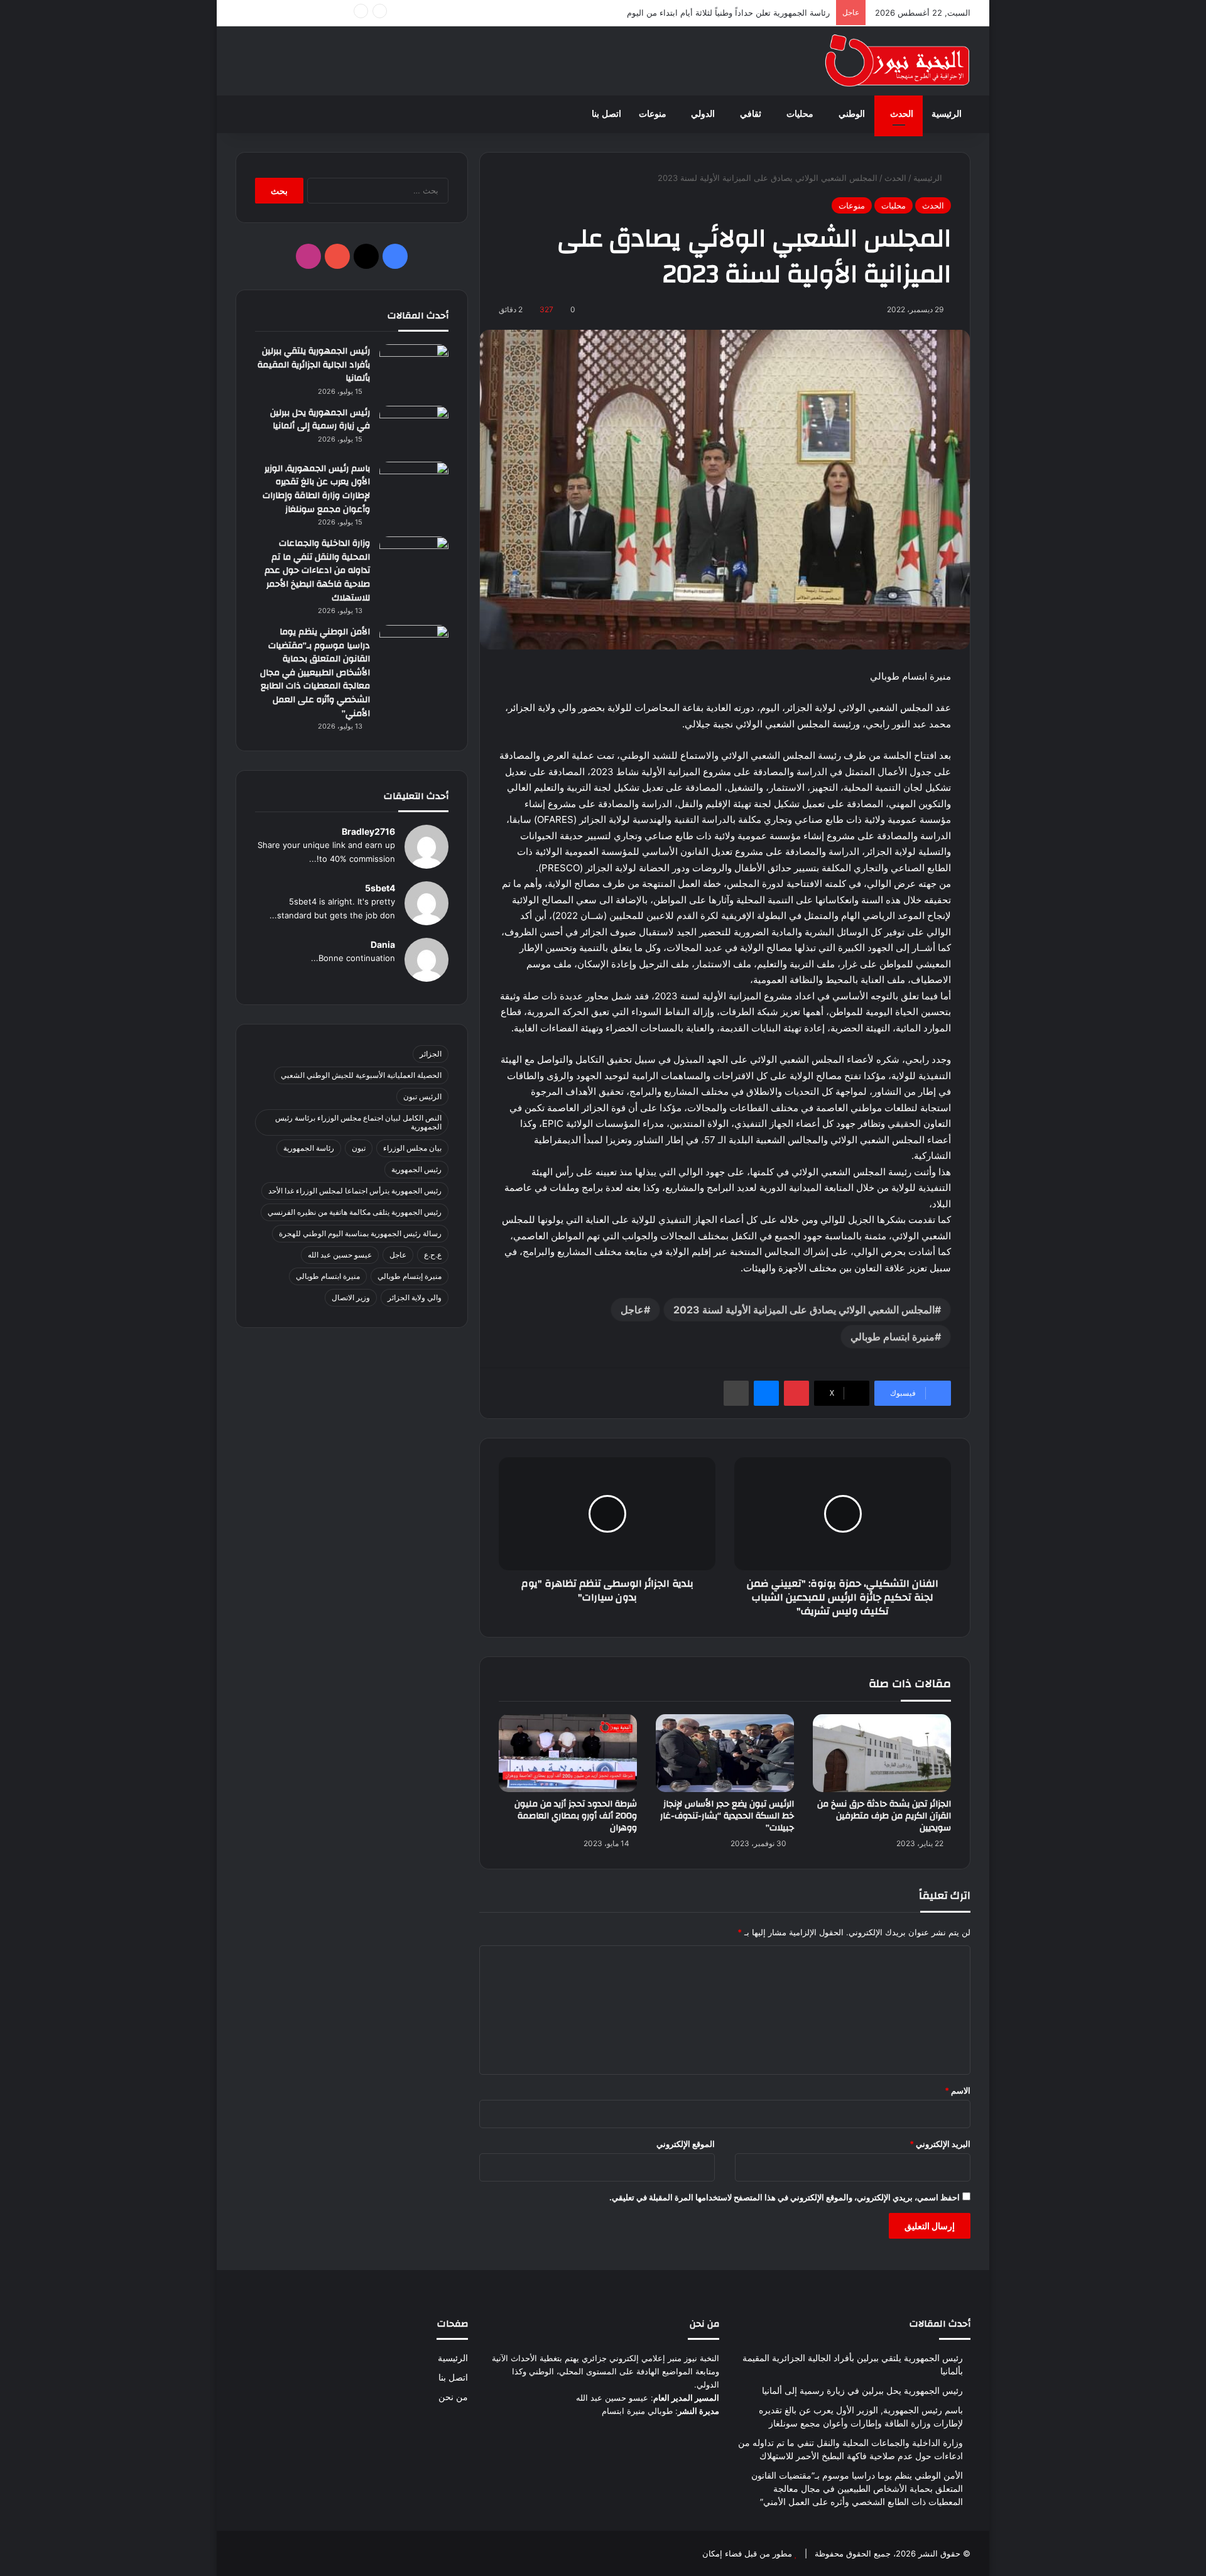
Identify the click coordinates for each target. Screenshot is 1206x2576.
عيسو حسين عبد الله (340, 1255)
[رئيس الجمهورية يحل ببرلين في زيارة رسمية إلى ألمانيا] (414, 429)
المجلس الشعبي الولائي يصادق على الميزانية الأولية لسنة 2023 (804, 1310)
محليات (800, 114)
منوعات (653, 114)
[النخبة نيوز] (897, 61)
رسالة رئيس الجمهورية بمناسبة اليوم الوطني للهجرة (360, 1233)
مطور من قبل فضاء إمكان (747, 2553)
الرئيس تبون (422, 1096)
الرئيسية (947, 114)
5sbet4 (380, 888)
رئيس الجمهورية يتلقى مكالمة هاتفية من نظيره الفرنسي (355, 1212)
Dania (383, 944)
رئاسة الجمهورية (309, 1148)
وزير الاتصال (351, 1297)
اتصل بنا (606, 114)
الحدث (902, 114)
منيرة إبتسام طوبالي (410, 1276)
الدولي (703, 114)
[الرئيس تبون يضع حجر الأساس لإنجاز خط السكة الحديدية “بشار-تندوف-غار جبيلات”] (725, 1753)
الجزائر (431, 1054)
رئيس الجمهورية (416, 1169)
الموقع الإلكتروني (686, 2144)
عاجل (632, 1310)
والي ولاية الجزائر (415, 1297)
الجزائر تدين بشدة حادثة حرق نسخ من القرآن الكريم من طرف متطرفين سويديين (884, 1816)
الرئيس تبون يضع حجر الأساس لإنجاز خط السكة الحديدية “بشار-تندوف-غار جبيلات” (727, 1816)
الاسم (958, 2090)
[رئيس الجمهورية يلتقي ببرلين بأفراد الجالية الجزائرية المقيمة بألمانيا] (414, 368)
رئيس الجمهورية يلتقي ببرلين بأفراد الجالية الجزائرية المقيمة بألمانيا (314, 365)
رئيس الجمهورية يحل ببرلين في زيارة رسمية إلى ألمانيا (320, 420)
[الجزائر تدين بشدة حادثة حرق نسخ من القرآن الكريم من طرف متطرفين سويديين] (882, 1753)
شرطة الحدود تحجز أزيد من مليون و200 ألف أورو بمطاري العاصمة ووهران (576, 1816)
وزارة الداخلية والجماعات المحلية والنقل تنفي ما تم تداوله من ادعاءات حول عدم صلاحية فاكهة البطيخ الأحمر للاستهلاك (317, 570)
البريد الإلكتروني (940, 2144)
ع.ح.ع (433, 1255)
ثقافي (751, 114)
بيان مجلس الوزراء (412, 1148)
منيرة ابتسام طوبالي (893, 1337)
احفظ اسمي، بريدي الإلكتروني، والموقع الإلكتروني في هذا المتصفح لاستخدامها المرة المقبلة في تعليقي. (785, 2197)
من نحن (453, 2397)
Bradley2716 (368, 831)
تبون (359, 1148)
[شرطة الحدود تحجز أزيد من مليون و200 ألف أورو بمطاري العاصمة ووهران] (568, 1753)
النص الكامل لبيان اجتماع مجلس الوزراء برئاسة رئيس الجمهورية (358, 1122)
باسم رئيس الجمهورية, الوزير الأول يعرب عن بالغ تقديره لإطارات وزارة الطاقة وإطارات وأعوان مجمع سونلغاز (316, 489)
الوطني (852, 114)
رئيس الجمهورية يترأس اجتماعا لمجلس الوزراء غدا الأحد (355, 1191)
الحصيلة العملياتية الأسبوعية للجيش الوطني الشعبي (361, 1075)
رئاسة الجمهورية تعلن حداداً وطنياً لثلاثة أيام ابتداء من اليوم (728, 13)
